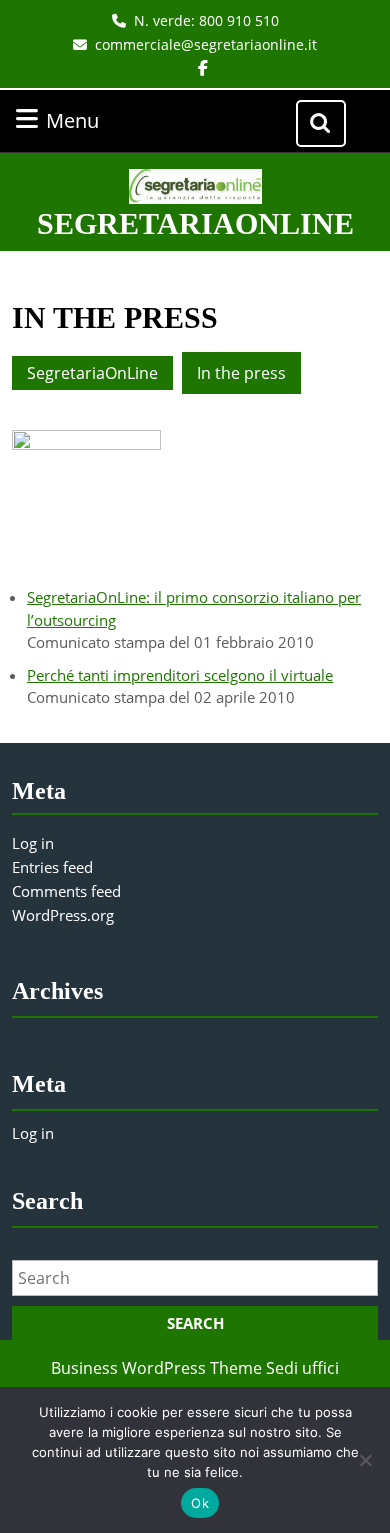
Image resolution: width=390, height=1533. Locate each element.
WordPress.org (63, 915)
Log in (33, 843)
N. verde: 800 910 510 (206, 20)
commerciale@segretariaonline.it (206, 44)
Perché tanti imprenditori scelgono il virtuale (180, 675)
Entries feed (52, 867)
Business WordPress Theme (156, 1368)
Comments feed (66, 891)
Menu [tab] (98, 120)
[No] (365, 1460)
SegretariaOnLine (195, 223)
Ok (200, 1503)
